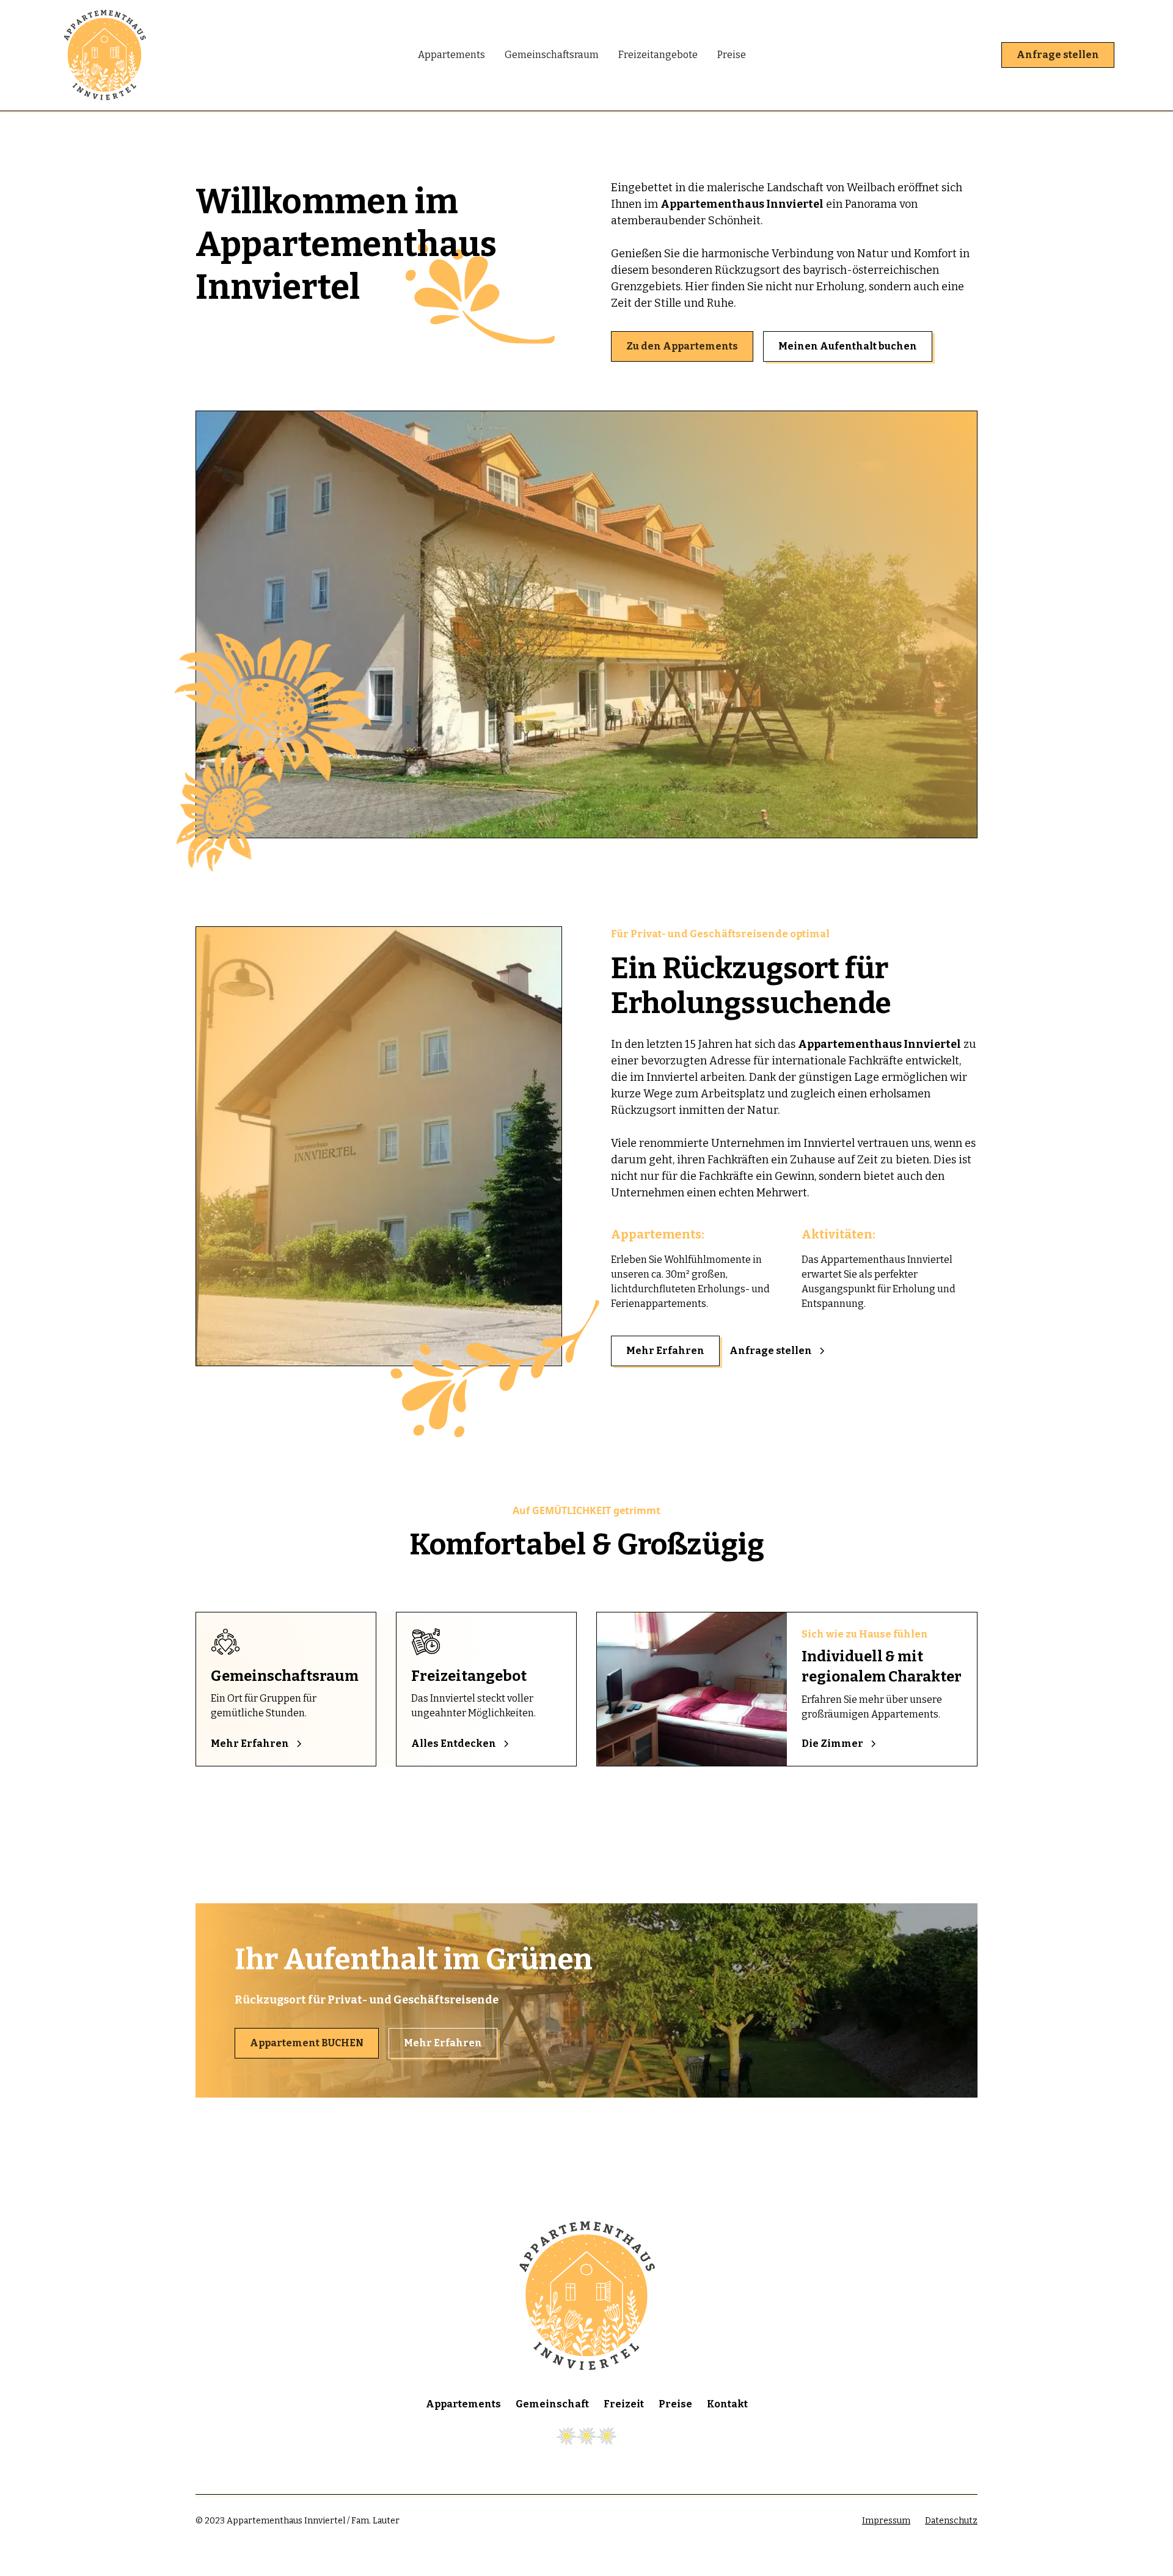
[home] (233, 55)
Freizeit (624, 2404)
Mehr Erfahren (665, 1351)
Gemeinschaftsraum (552, 55)
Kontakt (727, 2404)
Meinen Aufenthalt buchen (848, 346)
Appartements (451, 55)
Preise (732, 55)
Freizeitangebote (658, 55)
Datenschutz (951, 2521)
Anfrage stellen (1058, 55)
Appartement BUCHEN (307, 2043)
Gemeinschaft (552, 2404)
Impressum (886, 2521)
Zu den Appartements (682, 346)
